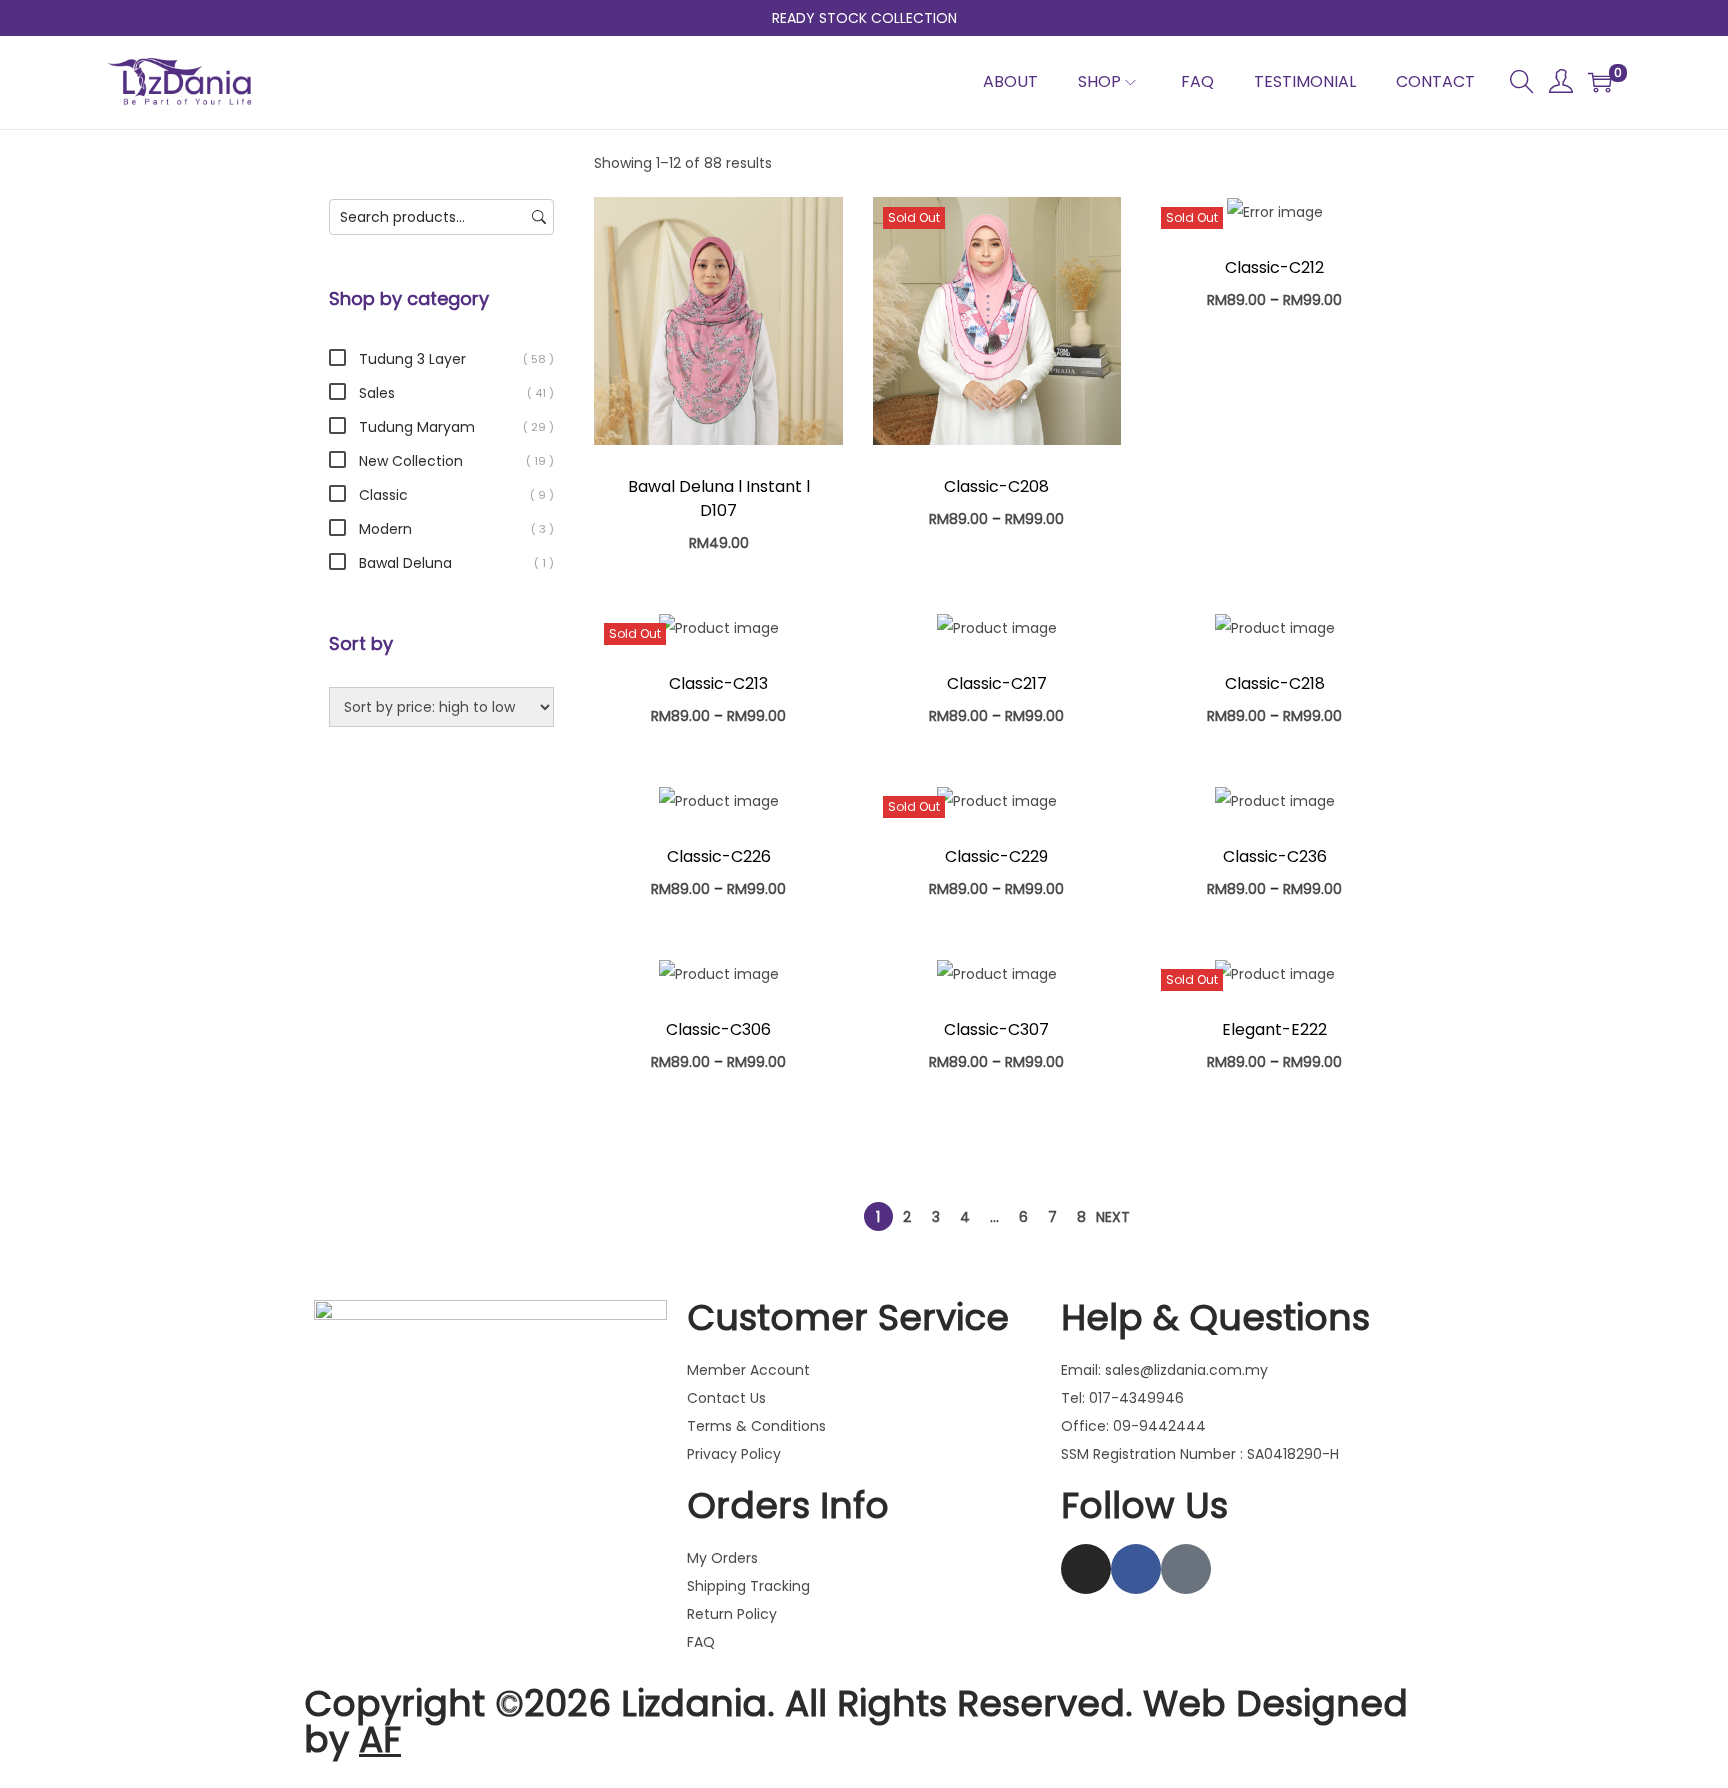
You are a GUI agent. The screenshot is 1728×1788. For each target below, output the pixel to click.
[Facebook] (1136, 1569)
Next (1113, 1217)
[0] (1600, 82)
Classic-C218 (1275, 683)
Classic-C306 (718, 1029)
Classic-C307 (996, 1029)
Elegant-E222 (1274, 1029)
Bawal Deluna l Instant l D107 (719, 498)
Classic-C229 (996, 856)
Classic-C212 (1274, 267)
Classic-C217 (997, 683)
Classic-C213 (718, 683)
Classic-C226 (719, 856)
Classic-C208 (996, 486)
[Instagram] (1086, 1569)
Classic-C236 (1275, 856)
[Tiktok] (1186, 1569)
